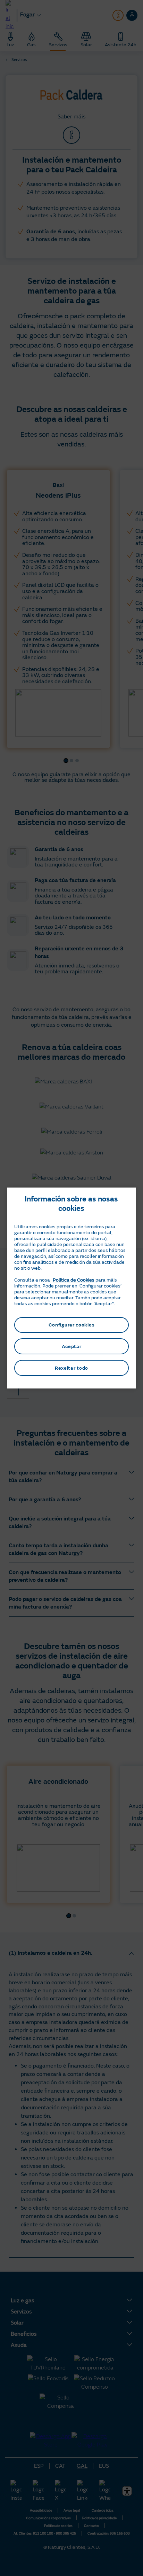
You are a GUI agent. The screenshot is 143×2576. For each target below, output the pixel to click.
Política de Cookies (74, 1280)
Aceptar (72, 1347)
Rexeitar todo (71, 1368)
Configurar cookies (72, 1325)
